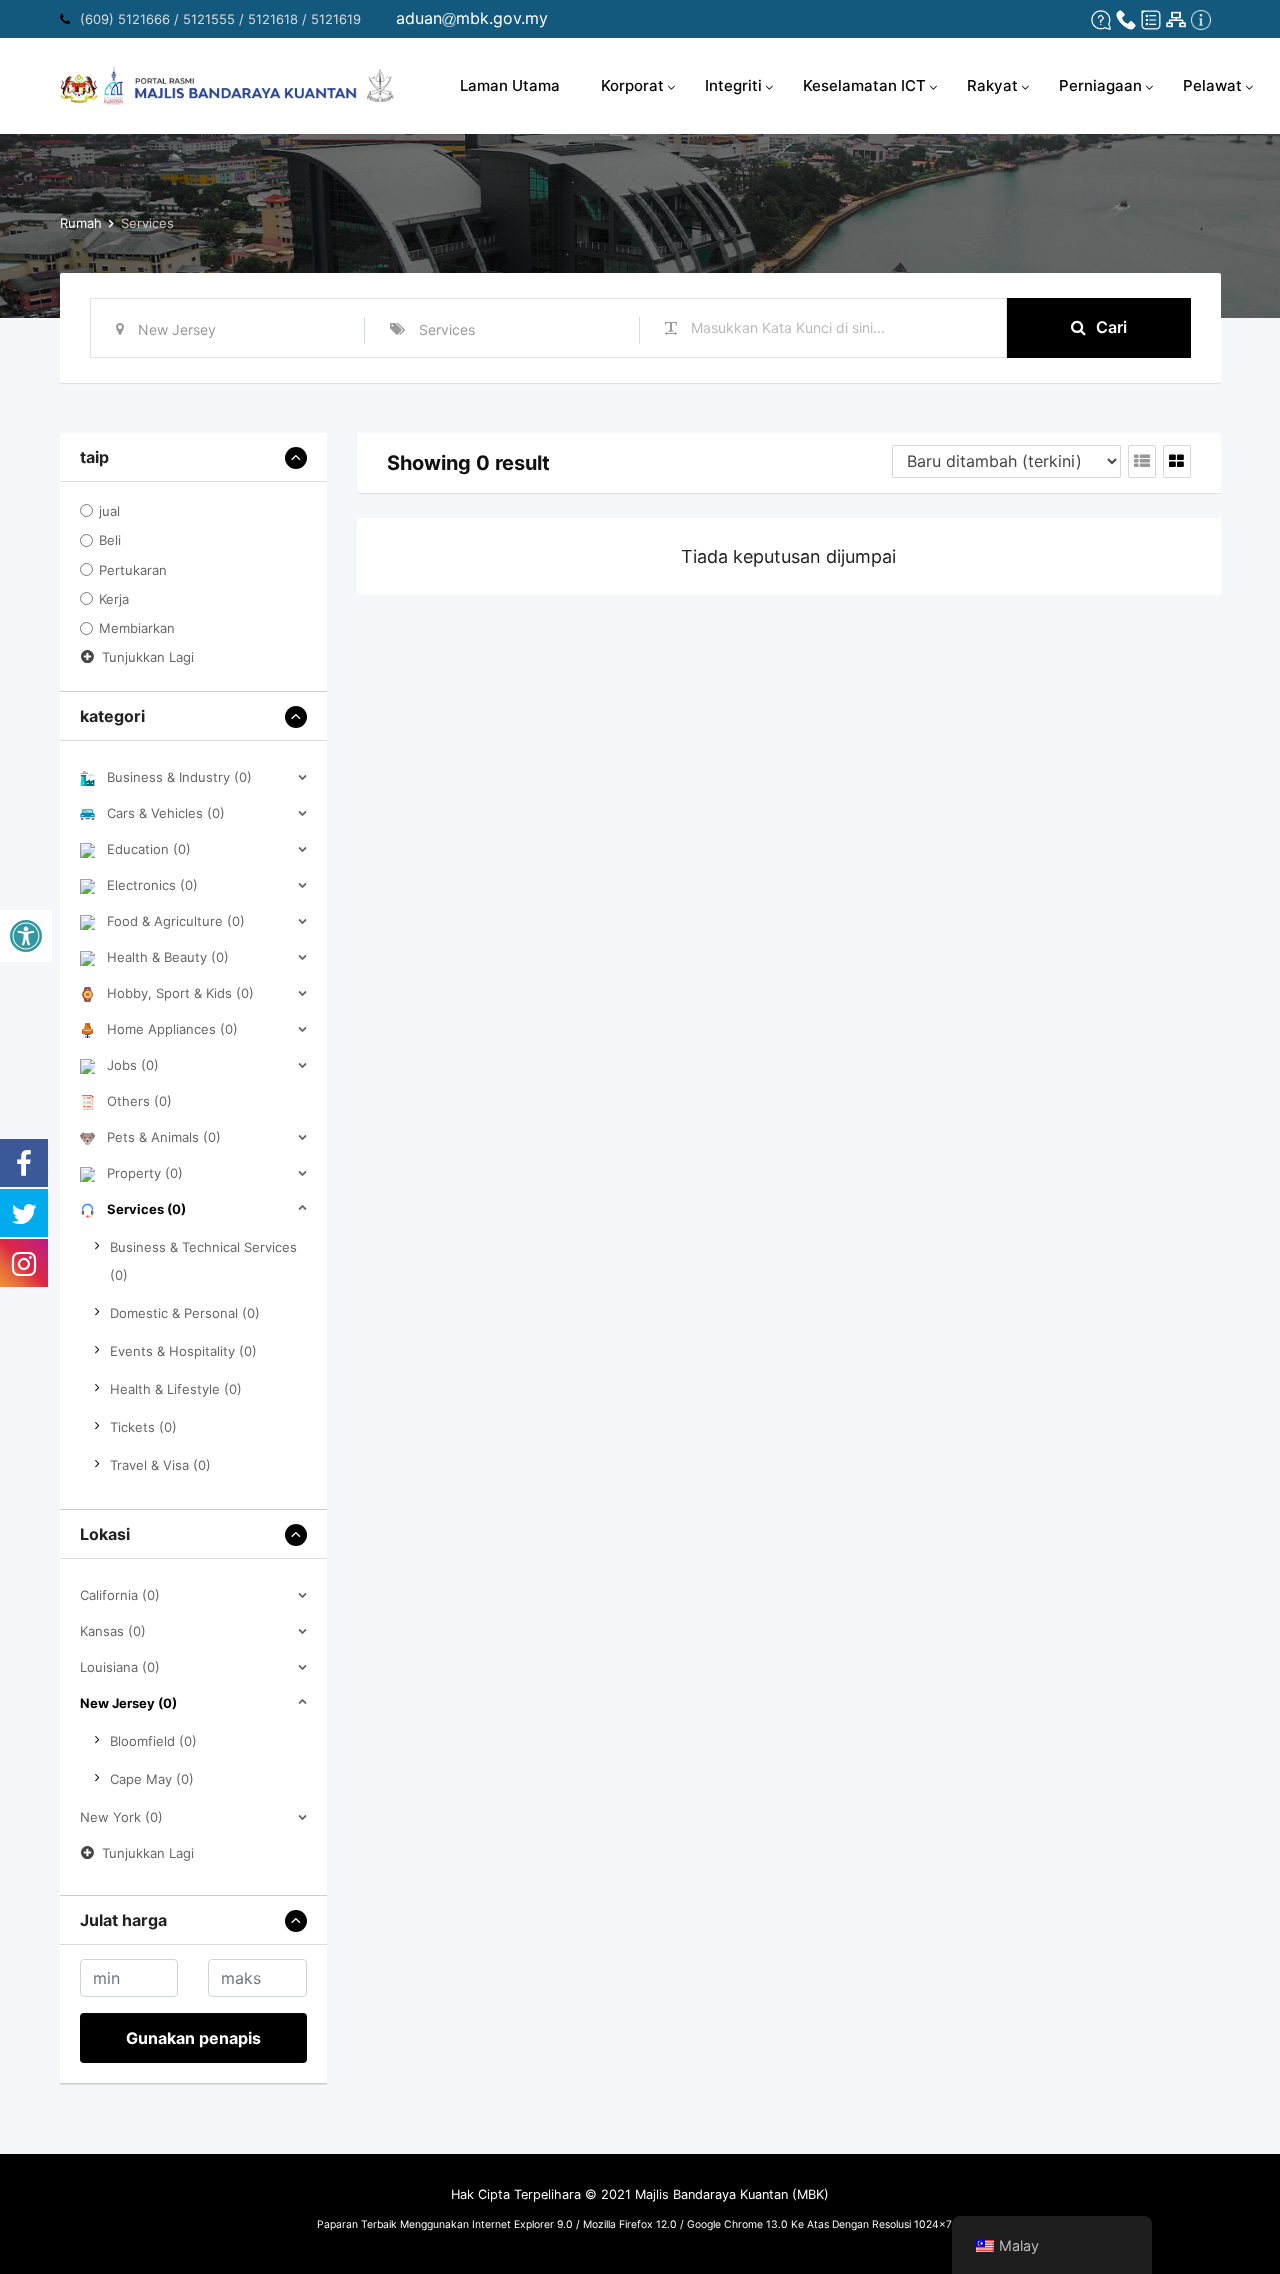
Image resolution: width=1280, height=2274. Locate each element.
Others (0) (139, 1101)
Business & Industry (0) (179, 777)
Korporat (632, 85)
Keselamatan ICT (864, 85)
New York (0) (121, 1817)
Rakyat (992, 85)
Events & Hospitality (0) (183, 1351)
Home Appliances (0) (172, 1029)
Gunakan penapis (193, 2038)
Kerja (114, 599)
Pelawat (1212, 85)
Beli (110, 541)
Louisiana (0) (120, 1667)
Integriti (733, 85)
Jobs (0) (133, 1065)
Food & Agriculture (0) (176, 921)
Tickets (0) (143, 1427)
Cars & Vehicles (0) (166, 813)
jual (109, 511)
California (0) (120, 1595)
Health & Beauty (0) (168, 957)
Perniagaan (1100, 85)
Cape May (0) (152, 1779)
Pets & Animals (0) (164, 1137)
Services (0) (146, 1209)
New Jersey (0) (128, 1703)
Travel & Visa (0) (160, 1465)
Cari (1111, 327)
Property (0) (145, 1173)
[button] (26, 936)
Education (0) (149, 849)
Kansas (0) (113, 1631)
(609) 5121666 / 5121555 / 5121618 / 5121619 (220, 19)
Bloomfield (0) (153, 1741)
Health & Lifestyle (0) (176, 1389)
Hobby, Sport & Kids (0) (180, 993)
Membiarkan (137, 629)
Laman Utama (510, 85)
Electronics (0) (152, 885)
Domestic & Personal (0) (185, 1313)
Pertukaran (133, 570)
